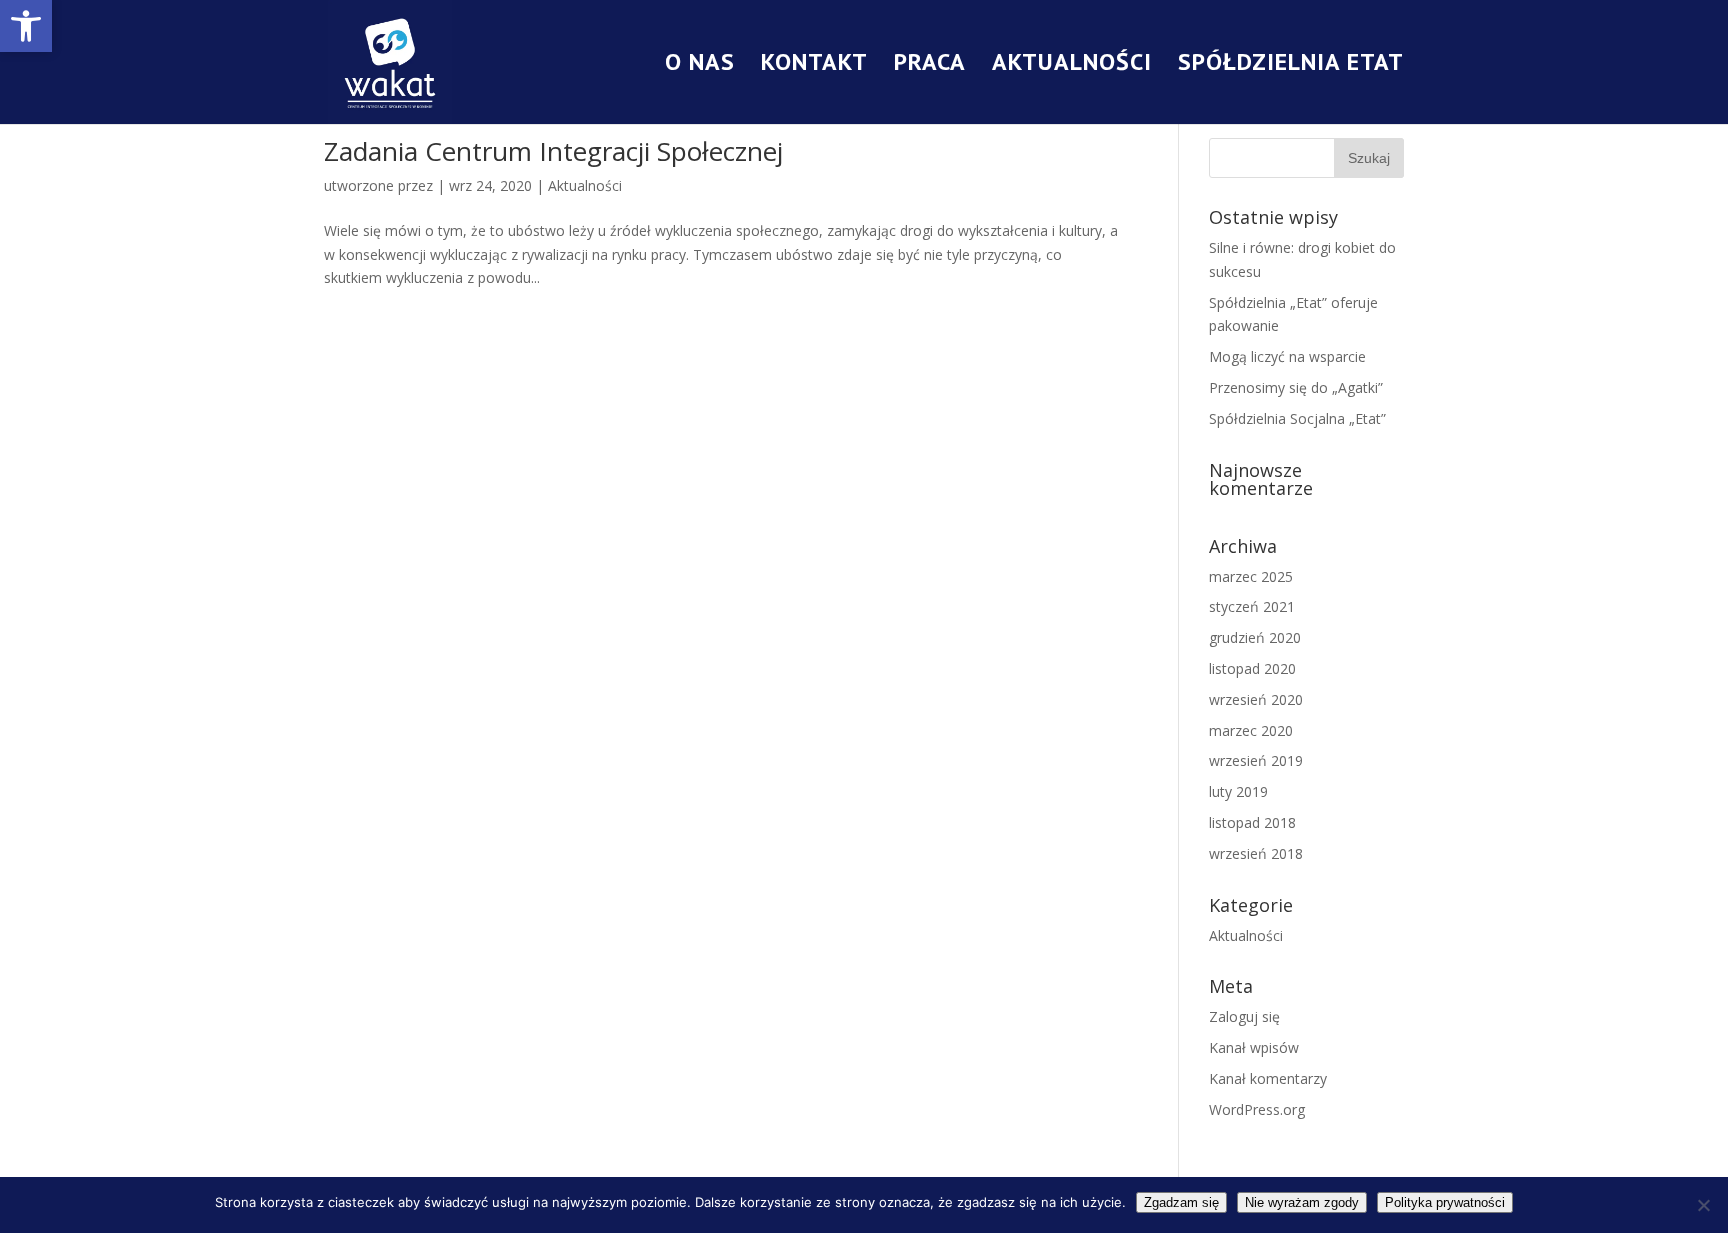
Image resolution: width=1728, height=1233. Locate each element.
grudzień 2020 (1255, 637)
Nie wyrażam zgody (1302, 1202)
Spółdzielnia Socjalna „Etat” (1297, 418)
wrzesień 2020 (1256, 699)
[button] (26, 26)
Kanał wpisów (1254, 1047)
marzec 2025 (1251, 576)
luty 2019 (1238, 791)
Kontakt (814, 66)
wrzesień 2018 (1256, 853)
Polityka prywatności (1445, 1202)
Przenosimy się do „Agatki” (1296, 387)
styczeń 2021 (1252, 606)
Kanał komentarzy (1268, 1078)
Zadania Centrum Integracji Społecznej (553, 151)
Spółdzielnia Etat (1291, 66)
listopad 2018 (1252, 822)
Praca (930, 66)
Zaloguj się (1244, 1016)
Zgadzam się (1181, 1202)
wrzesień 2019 (1256, 760)
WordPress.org (1257, 1109)
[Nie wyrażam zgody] (1703, 1205)
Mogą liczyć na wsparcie (1287, 356)
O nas (700, 66)
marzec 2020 (1251, 730)
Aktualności (1072, 66)
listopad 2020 (1252, 668)
